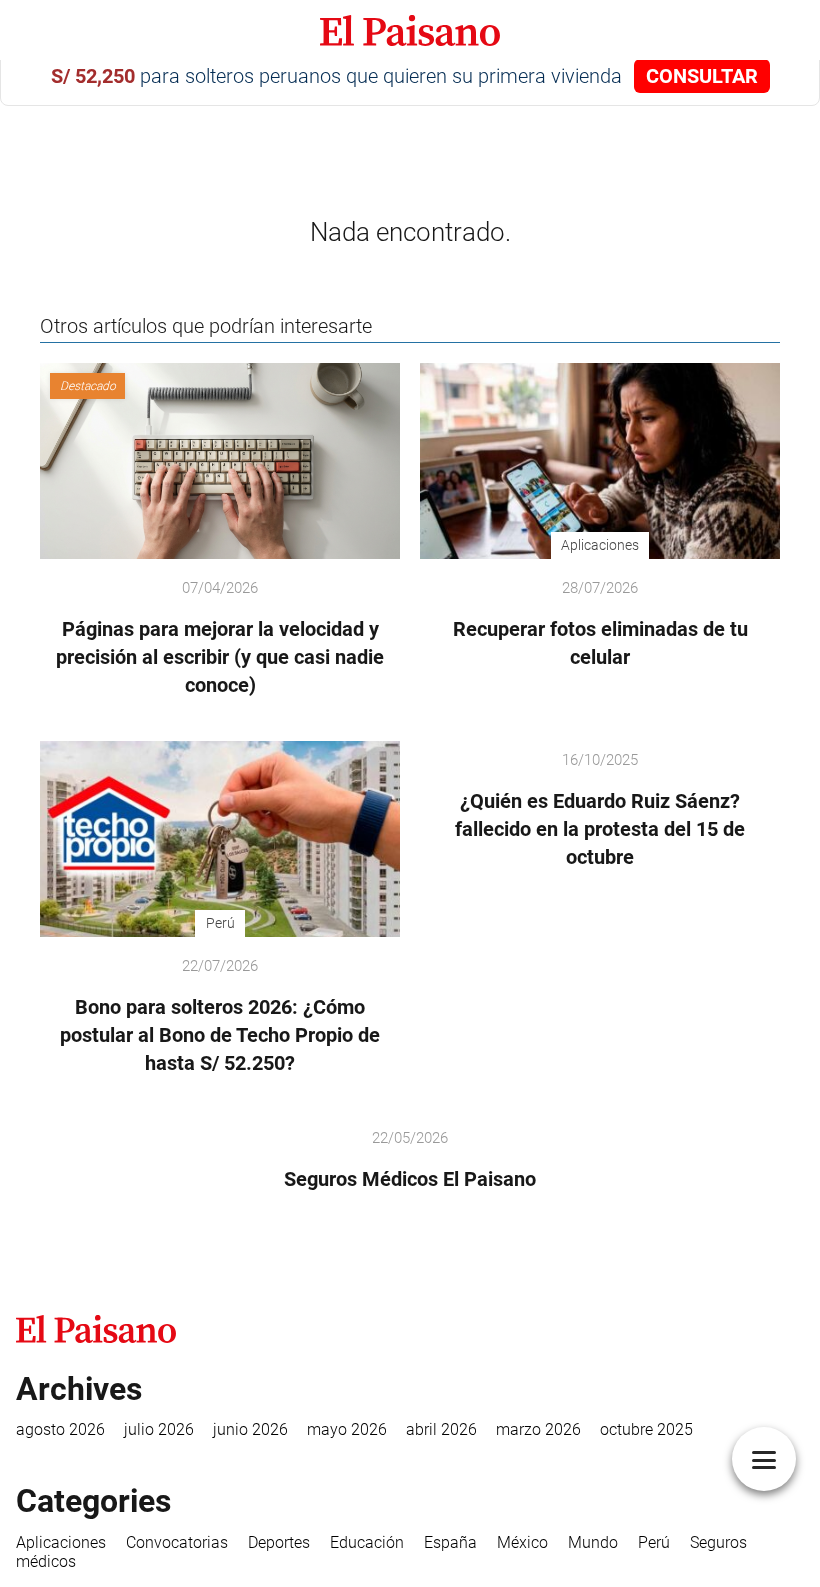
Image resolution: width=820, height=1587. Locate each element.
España (450, 1542)
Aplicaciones (61, 1542)
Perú (654, 1542)
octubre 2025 (646, 1429)
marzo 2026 (538, 1429)
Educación (367, 1542)
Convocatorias (177, 1542)
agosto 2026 (60, 1429)
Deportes (279, 1542)
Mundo (593, 1542)
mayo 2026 (347, 1429)
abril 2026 (441, 1429)
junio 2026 (250, 1429)
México (522, 1542)
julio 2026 (159, 1429)
